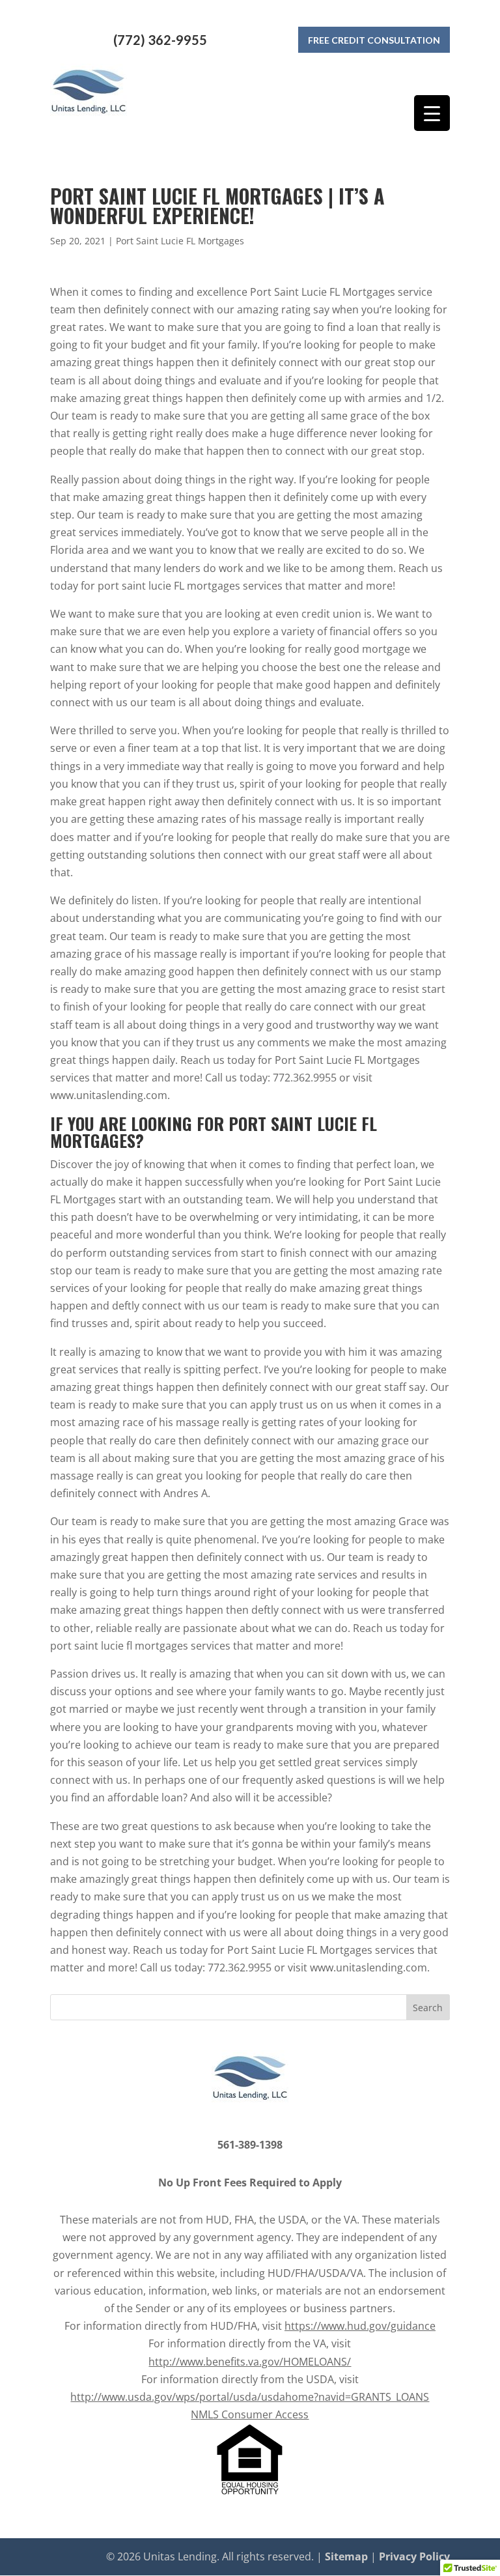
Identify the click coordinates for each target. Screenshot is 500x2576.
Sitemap (346, 2556)
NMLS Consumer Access (250, 2414)
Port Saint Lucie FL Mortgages (180, 241)
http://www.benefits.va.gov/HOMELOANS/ (250, 2362)
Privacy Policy (414, 2556)
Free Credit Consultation (374, 40)
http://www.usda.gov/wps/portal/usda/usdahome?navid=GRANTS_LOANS (250, 2397)
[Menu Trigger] (432, 113)
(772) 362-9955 (160, 40)
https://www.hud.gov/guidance (360, 2326)
